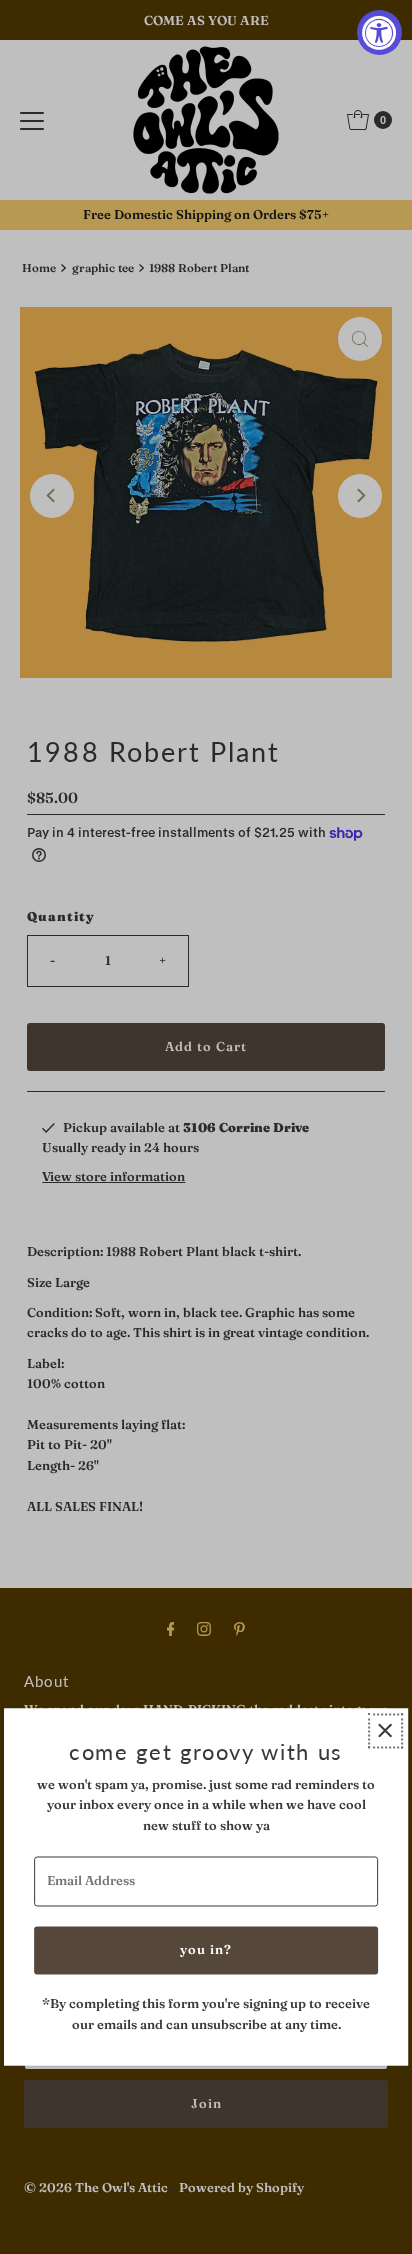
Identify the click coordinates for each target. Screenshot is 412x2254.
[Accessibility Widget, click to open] (379, 32)
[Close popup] (385, 1730)
